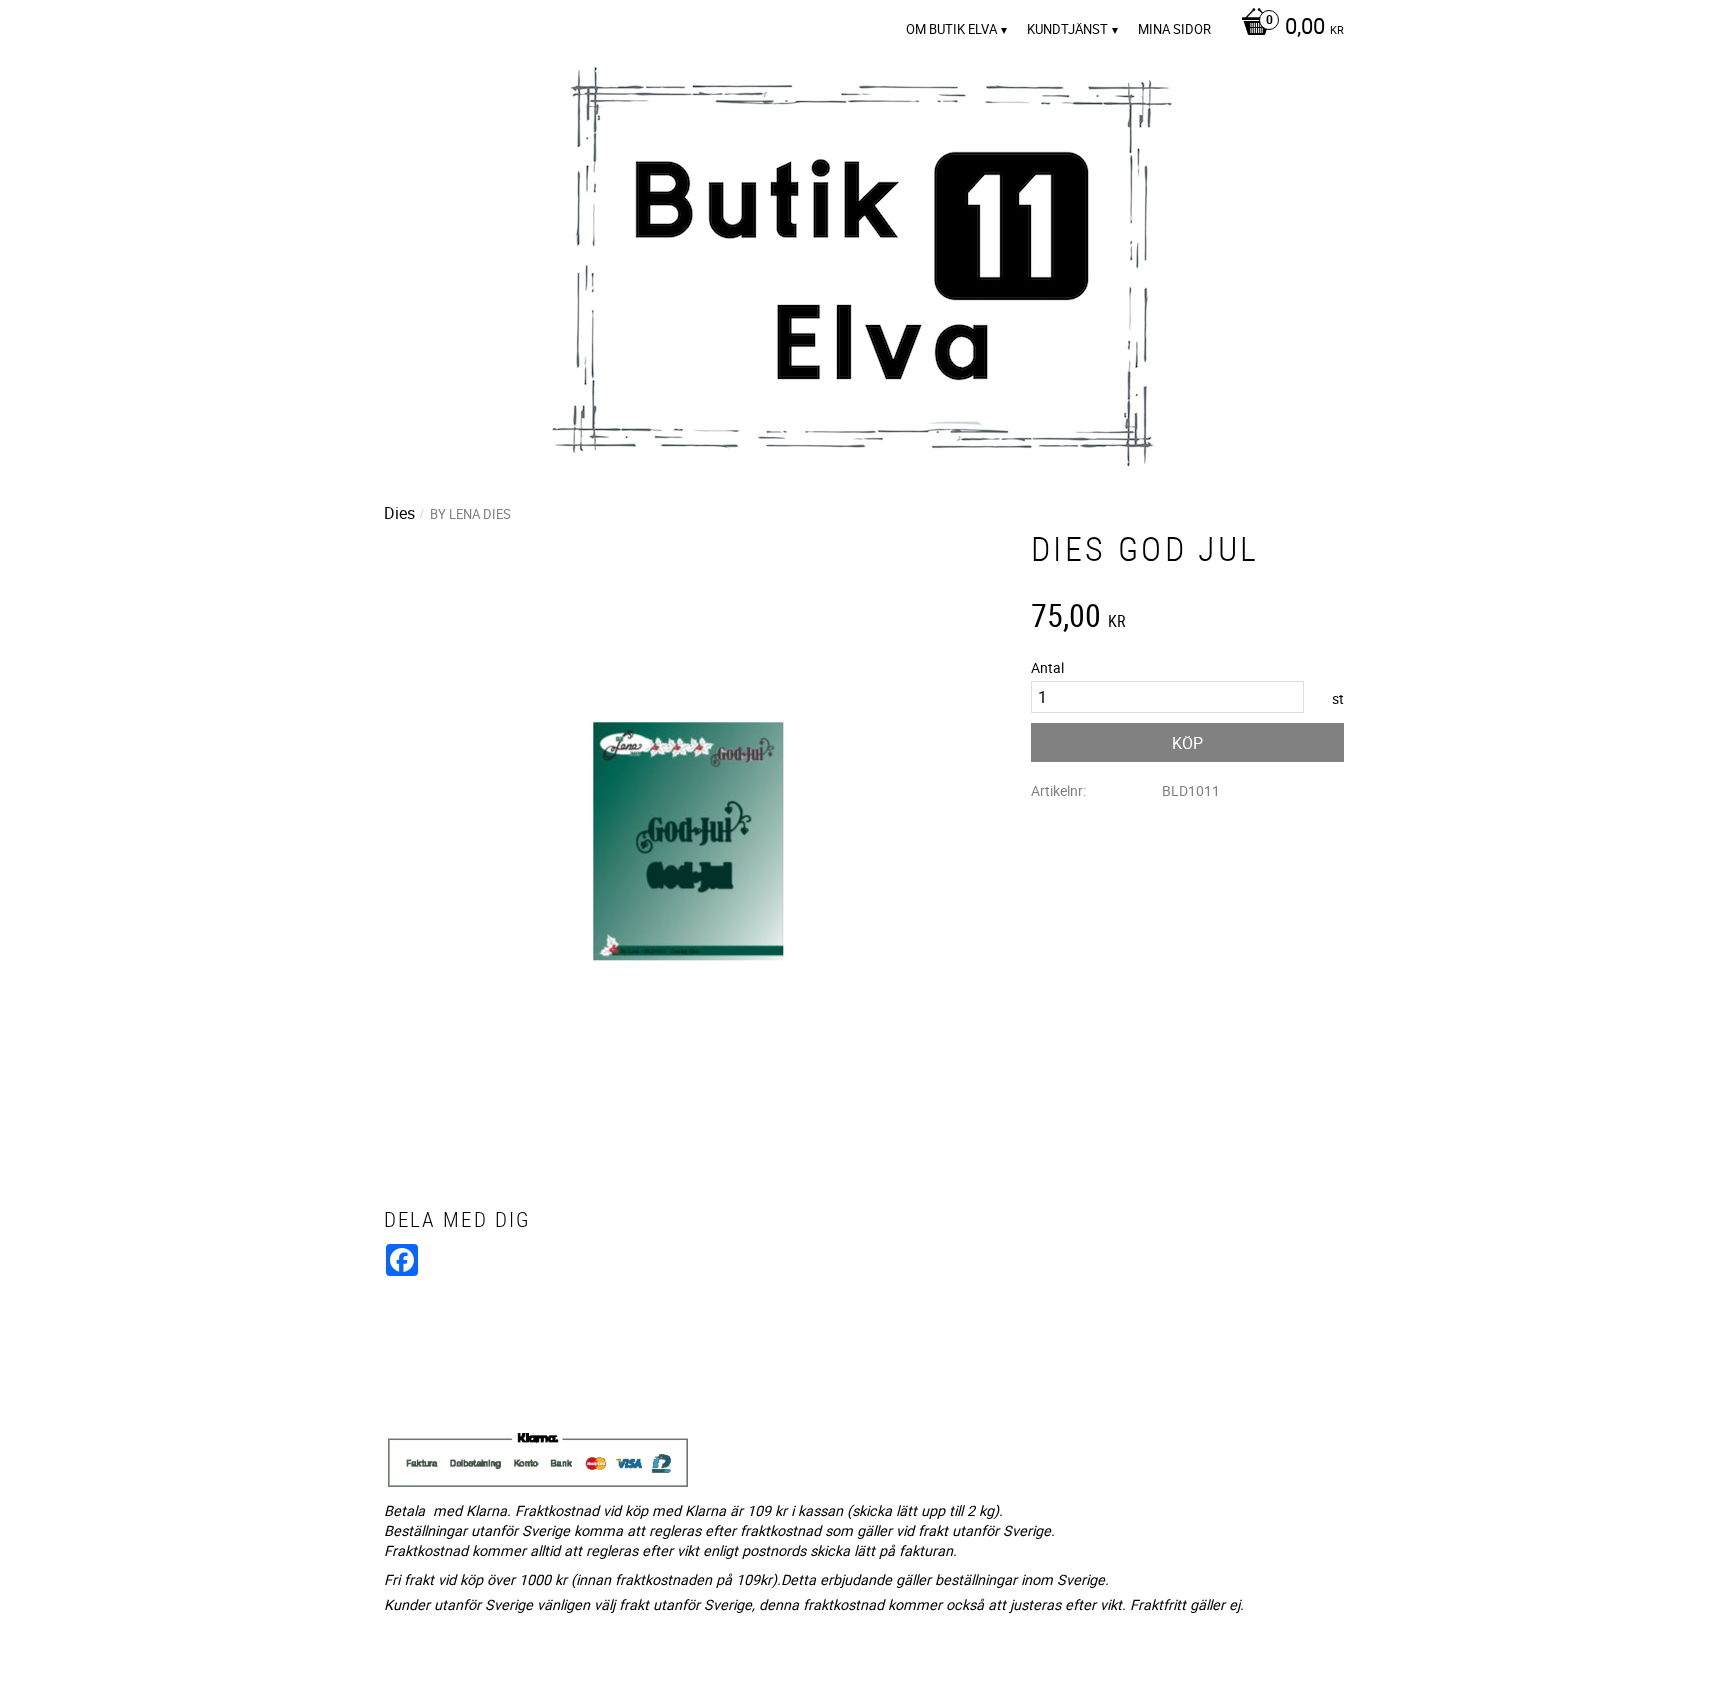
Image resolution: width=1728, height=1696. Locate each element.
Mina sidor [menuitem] (1174, 29)
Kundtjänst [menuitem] (1067, 29)
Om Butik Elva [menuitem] (951, 29)
